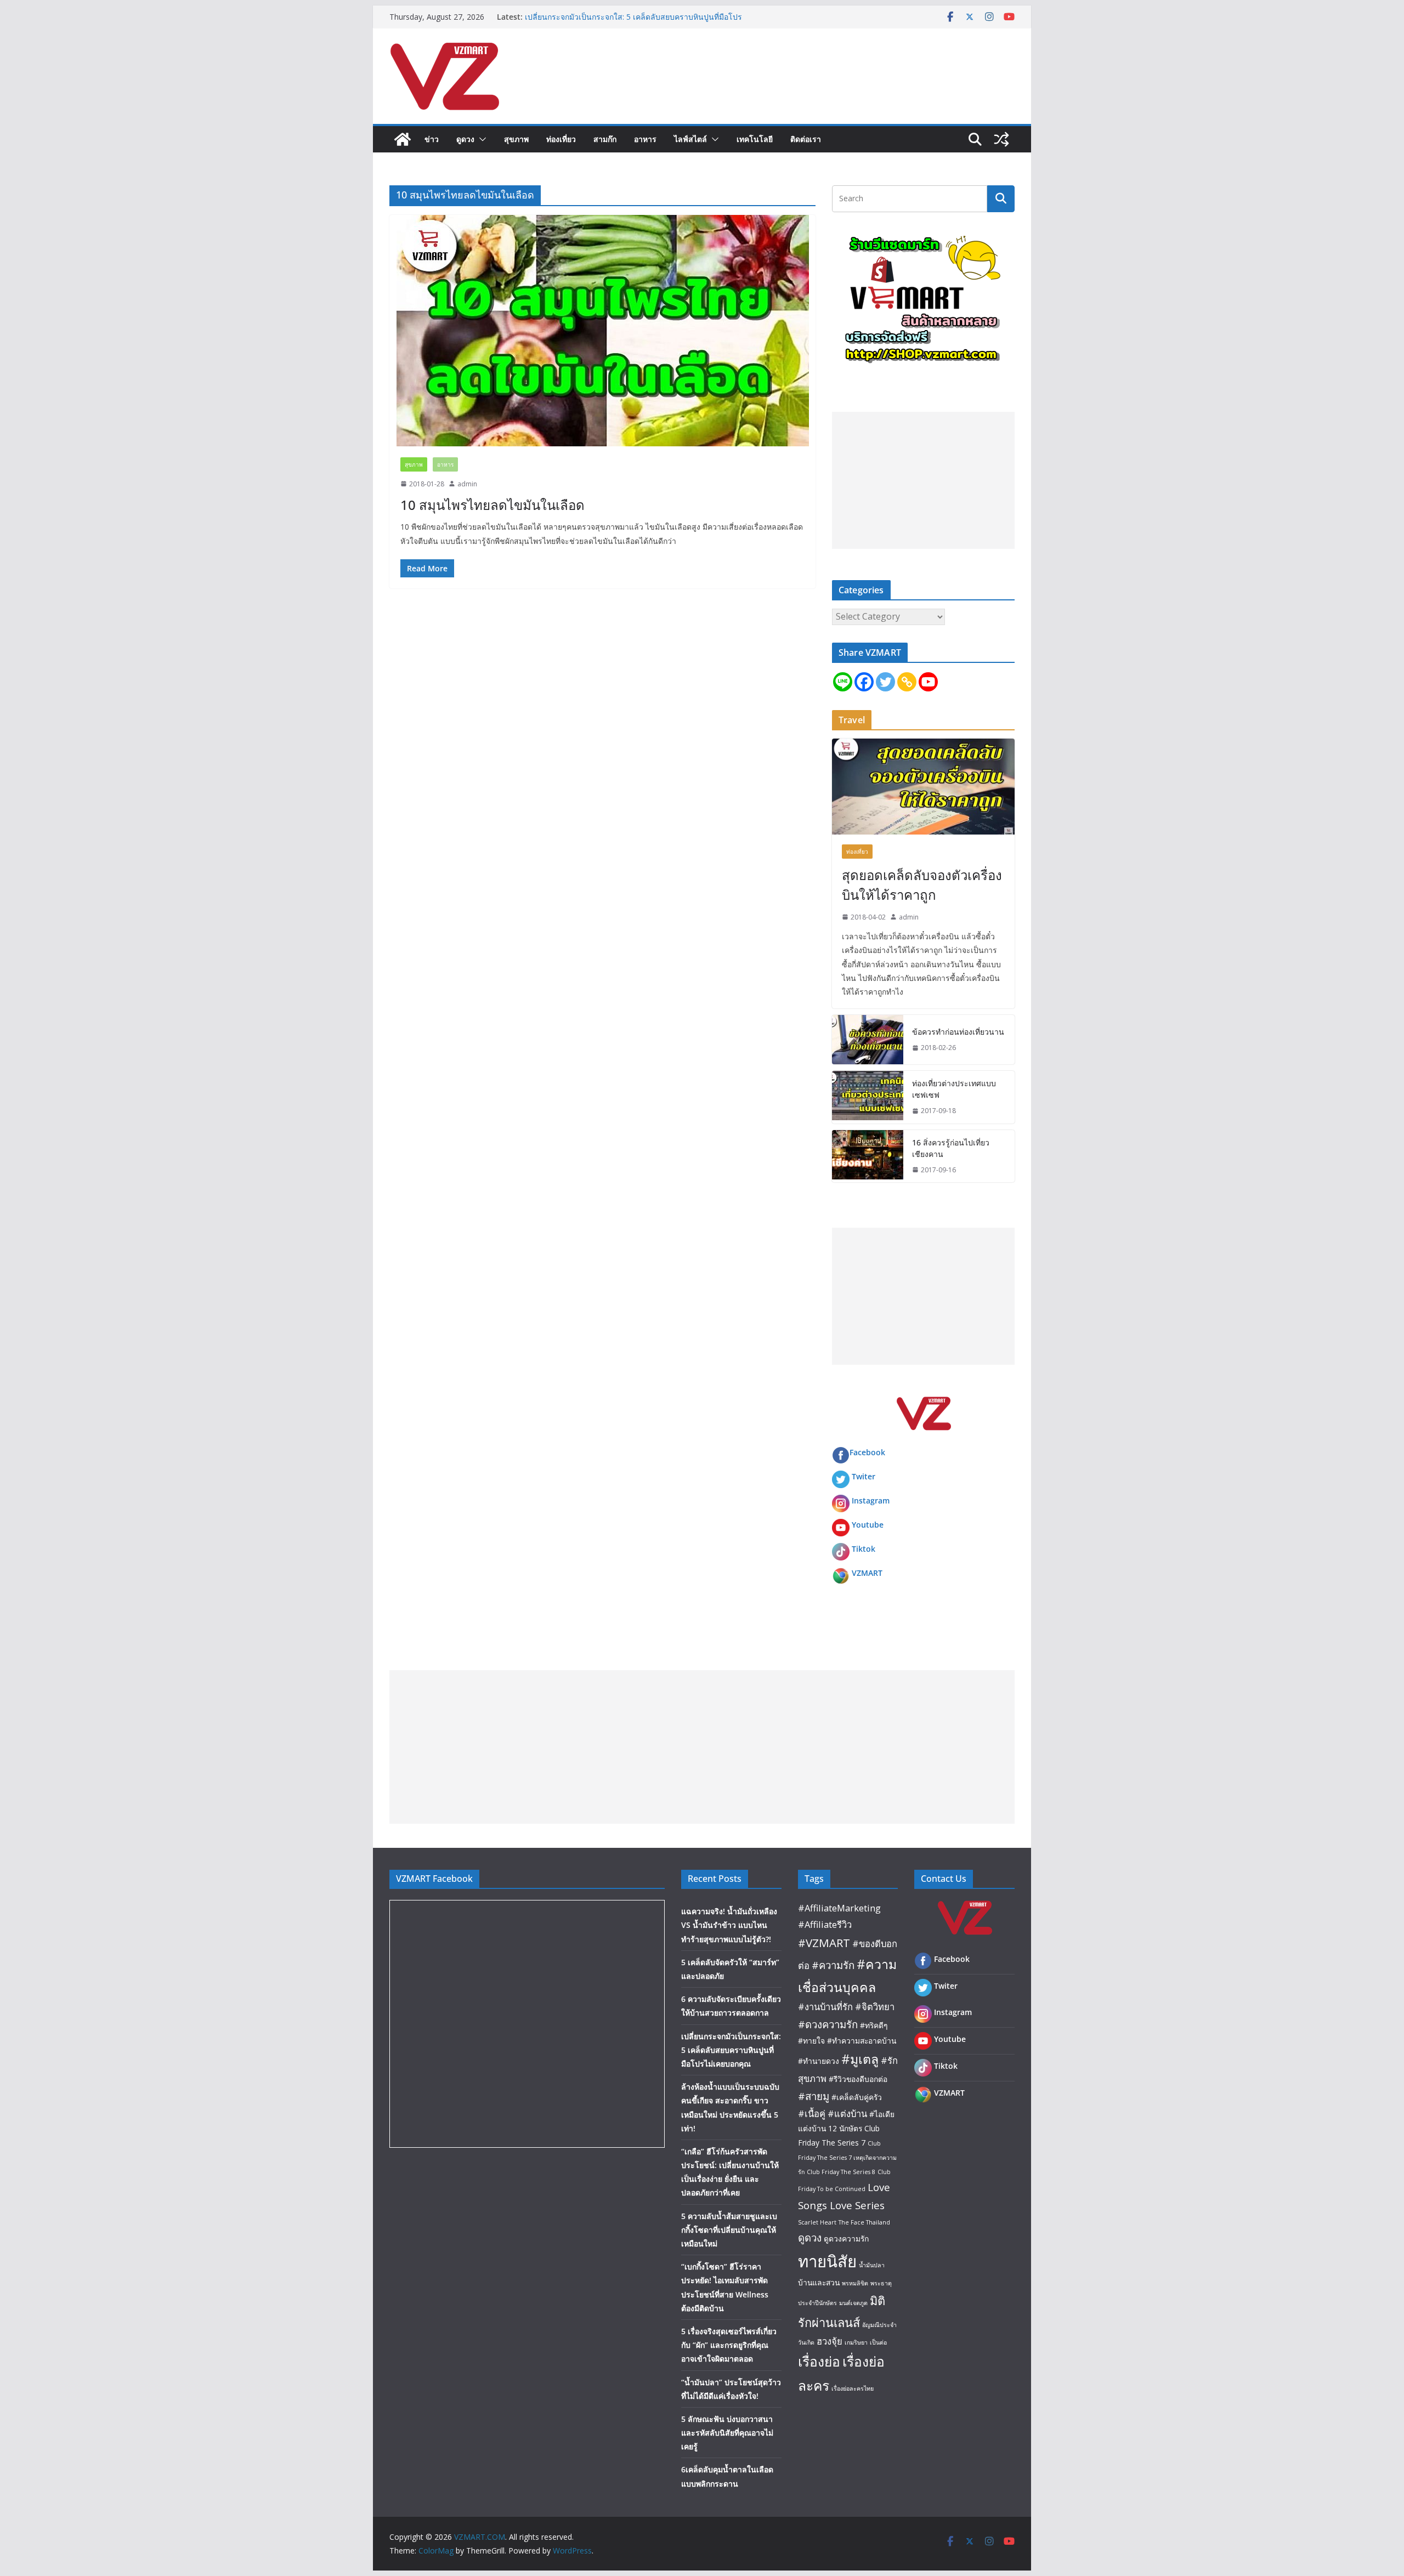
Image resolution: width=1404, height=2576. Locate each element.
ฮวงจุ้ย (830, 2341)
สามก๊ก (605, 139)
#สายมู (814, 2096)
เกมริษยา (856, 2342)
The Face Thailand (864, 2222)
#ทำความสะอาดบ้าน (862, 2041)
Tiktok (864, 1549)
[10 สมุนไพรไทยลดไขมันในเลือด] (602, 331)
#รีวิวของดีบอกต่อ (858, 2079)
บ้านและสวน (819, 2282)
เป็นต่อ (878, 2342)
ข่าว (432, 139)
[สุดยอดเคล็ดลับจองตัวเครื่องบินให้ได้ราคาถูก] (923, 787)
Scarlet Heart (817, 2222)
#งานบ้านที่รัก (825, 2007)
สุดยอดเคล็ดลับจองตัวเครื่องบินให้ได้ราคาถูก (922, 885)
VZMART (867, 1573)
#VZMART (824, 1943)
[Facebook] (864, 682)
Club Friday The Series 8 (841, 2172)
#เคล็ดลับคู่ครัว (857, 2097)
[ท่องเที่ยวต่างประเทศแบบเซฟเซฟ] (868, 1097)
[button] (480, 139)
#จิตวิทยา (875, 2007)
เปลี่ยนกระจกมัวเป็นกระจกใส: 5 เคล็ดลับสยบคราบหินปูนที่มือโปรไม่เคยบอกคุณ (731, 2050)
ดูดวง (465, 139)
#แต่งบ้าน (847, 2113)
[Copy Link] (907, 682)
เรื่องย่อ (819, 2361)
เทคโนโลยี (755, 139)
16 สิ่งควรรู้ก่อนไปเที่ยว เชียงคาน (951, 1148)
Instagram (871, 1500)
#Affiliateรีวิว (825, 1924)
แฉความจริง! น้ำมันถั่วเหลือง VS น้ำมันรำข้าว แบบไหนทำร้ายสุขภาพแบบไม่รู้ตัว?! (729, 1925)
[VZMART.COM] (403, 139)
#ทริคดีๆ (874, 2025)
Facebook (867, 1452)
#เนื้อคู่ (812, 2113)
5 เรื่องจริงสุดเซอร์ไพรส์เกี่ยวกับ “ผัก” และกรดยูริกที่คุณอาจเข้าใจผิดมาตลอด (729, 2345)
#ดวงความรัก (828, 2024)
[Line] (843, 682)
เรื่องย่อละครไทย (853, 2388)
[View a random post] (1001, 139)
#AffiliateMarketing (839, 1908)
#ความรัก (833, 1965)
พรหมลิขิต (855, 2283)
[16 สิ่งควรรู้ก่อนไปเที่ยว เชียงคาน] (868, 1156)
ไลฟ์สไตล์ (690, 139)
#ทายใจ (811, 2041)
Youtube (868, 1525)
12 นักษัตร (845, 2128)
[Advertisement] (923, 480)
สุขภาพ (516, 139)
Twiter (864, 1476)
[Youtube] (928, 682)
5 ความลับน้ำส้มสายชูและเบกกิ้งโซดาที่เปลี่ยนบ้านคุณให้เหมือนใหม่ (729, 2230)
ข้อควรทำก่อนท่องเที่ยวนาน (958, 1032)
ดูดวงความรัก (846, 2239)
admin (467, 484)
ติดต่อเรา (806, 139)
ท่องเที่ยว (561, 139)
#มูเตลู (860, 2059)
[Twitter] (885, 682)
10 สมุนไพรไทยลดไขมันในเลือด (492, 505)
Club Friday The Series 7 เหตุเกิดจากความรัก (847, 2157)
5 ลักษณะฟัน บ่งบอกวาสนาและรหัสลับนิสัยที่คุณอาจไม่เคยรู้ (727, 2433)
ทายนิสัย (827, 2261)
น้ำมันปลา (872, 2265)
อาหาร (645, 139)
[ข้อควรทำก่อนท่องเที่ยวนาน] (868, 1040)
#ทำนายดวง (819, 2061)
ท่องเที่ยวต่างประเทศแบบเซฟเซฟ (954, 1089)
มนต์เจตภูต (853, 2303)
